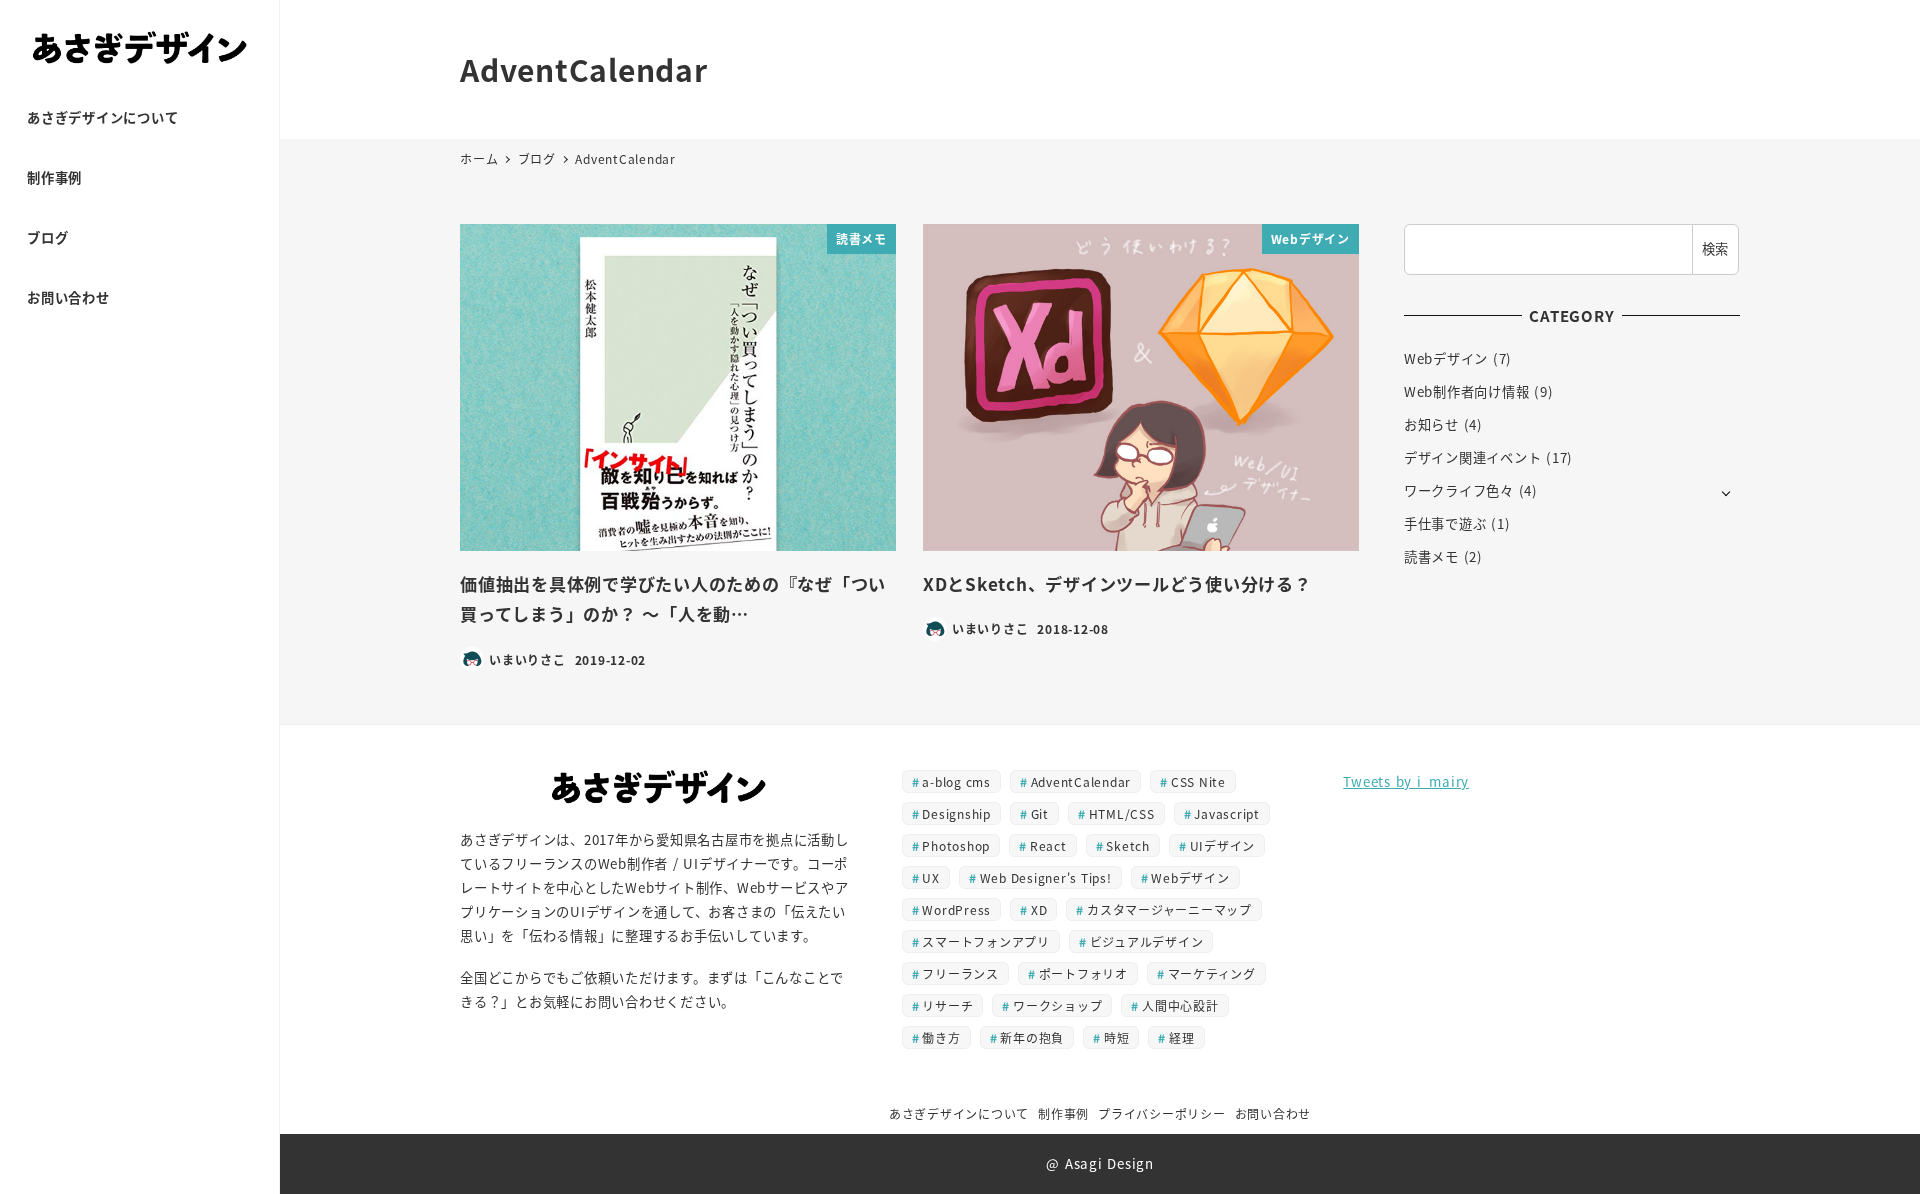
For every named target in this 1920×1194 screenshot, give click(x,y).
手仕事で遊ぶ (1445, 523)
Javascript (1227, 813)
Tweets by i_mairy (1406, 781)
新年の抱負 (1032, 1037)
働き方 (941, 1037)
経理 (1182, 1037)
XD (1039, 909)
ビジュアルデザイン (1147, 941)
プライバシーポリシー (1162, 1113)
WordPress (956, 909)
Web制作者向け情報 (1467, 391)
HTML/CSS (1122, 813)
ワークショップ (1057, 1005)
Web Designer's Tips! (1046, 877)
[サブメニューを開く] (1726, 491)
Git (1040, 813)
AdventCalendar (1081, 781)
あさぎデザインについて (959, 1113)
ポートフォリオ (1083, 973)
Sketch (1128, 845)
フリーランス (960, 973)
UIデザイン (1223, 845)
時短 (1117, 1037)
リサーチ (947, 1005)
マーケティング (1212, 973)
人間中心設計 (1180, 1005)
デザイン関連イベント (1473, 457)
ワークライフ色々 (1459, 490)
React (1048, 845)
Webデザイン (1446, 358)
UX (931, 877)
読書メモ (1431, 556)
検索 (1716, 248)
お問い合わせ (1273, 1113)
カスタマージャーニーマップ (1169, 909)
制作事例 (1063, 1113)
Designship (956, 813)
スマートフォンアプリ (986, 941)
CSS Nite (1198, 781)
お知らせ (1431, 424)
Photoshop (956, 845)
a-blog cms (956, 781)
